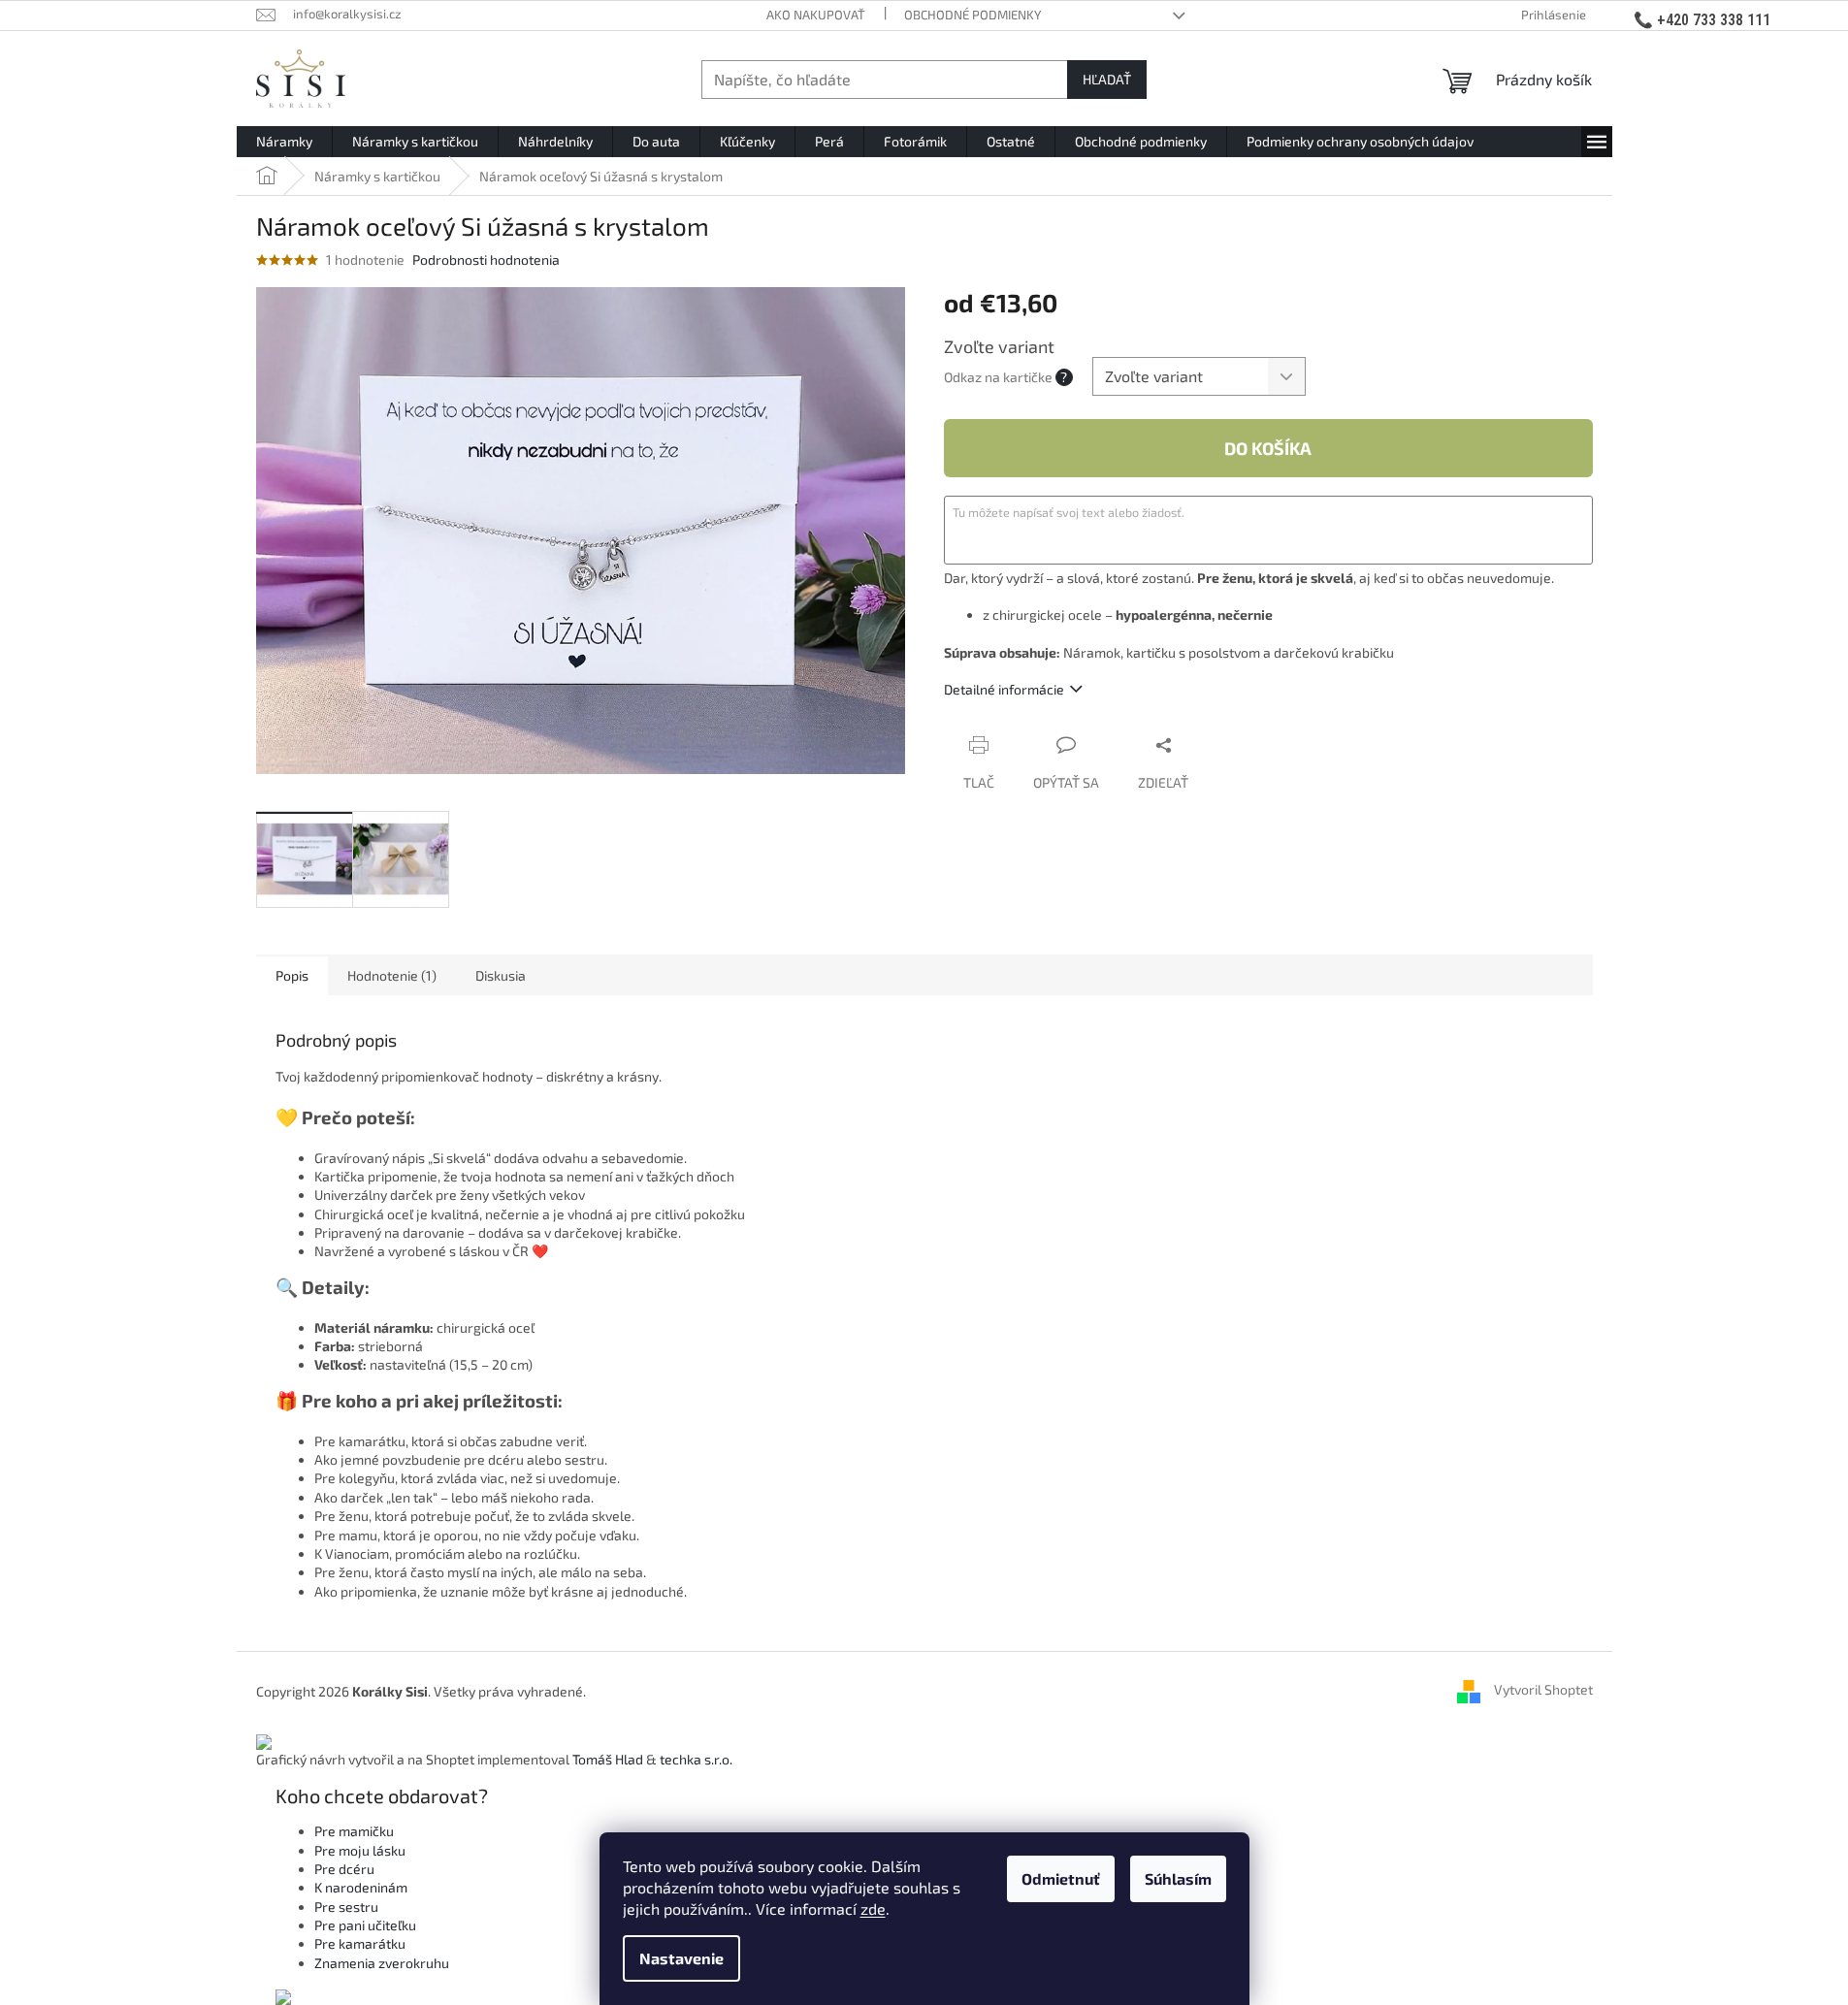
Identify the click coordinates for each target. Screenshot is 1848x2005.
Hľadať (1107, 79)
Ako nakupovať (816, 15)
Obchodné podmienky (973, 15)
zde (873, 1908)
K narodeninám (361, 1887)
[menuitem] (284, 142)
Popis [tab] (292, 975)
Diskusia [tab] (501, 975)
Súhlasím (1178, 1878)
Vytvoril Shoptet (1543, 1689)
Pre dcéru (344, 1869)
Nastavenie (681, 1958)
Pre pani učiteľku (365, 1925)
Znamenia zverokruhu (382, 1963)
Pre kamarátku (360, 1943)
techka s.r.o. (696, 1759)
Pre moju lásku (360, 1850)
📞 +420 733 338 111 (1702, 20)
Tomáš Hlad (608, 1759)
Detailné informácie (1004, 689)
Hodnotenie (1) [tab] (392, 975)
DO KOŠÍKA (1268, 448)
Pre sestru (346, 1907)
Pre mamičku (354, 1831)
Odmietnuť (1061, 1878)
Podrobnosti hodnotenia (486, 259)
